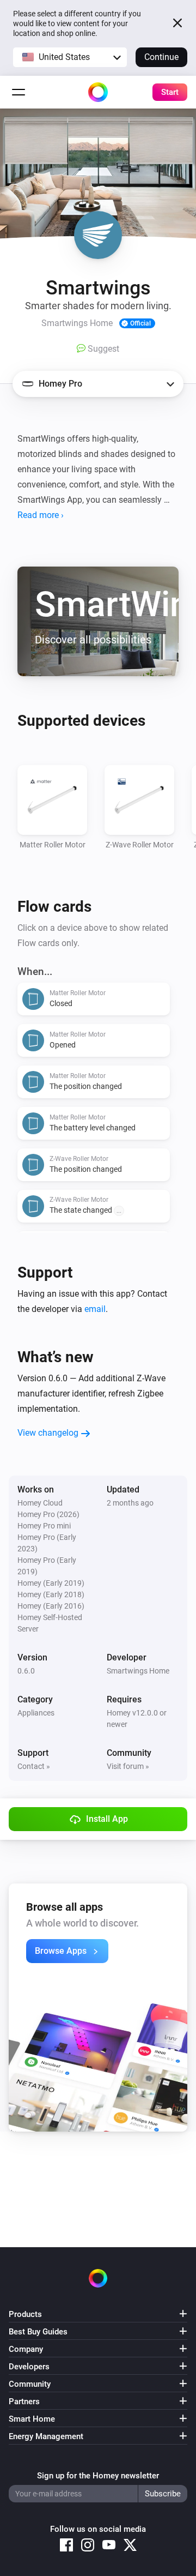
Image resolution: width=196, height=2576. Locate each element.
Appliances (36, 1713)
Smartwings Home (138, 1671)
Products (25, 2314)
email (95, 1309)
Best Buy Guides (38, 2332)
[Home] (98, 92)
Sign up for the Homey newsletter (98, 2476)
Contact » (34, 1766)
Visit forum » (128, 1766)
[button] (70, 57)
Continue (161, 57)
